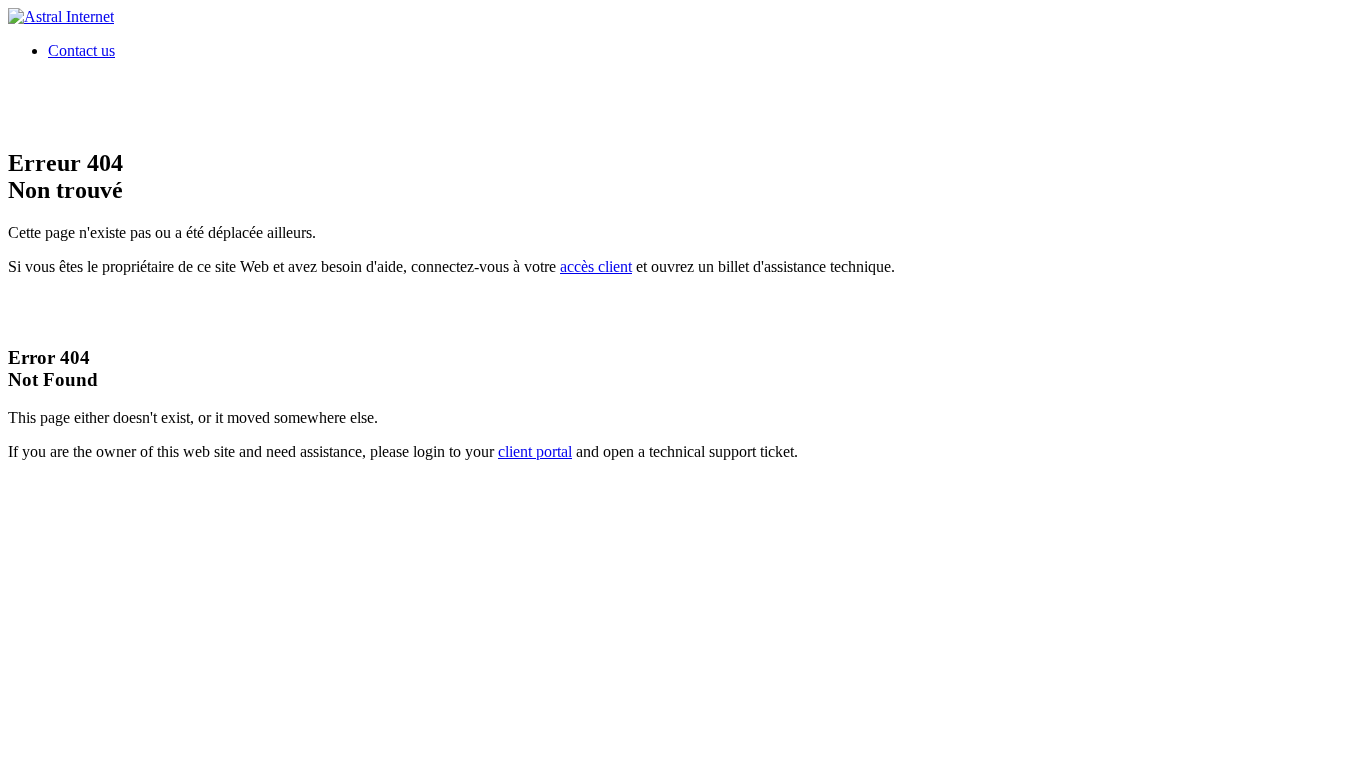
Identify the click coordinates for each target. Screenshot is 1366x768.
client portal (535, 451)
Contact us (81, 50)
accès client (596, 266)
